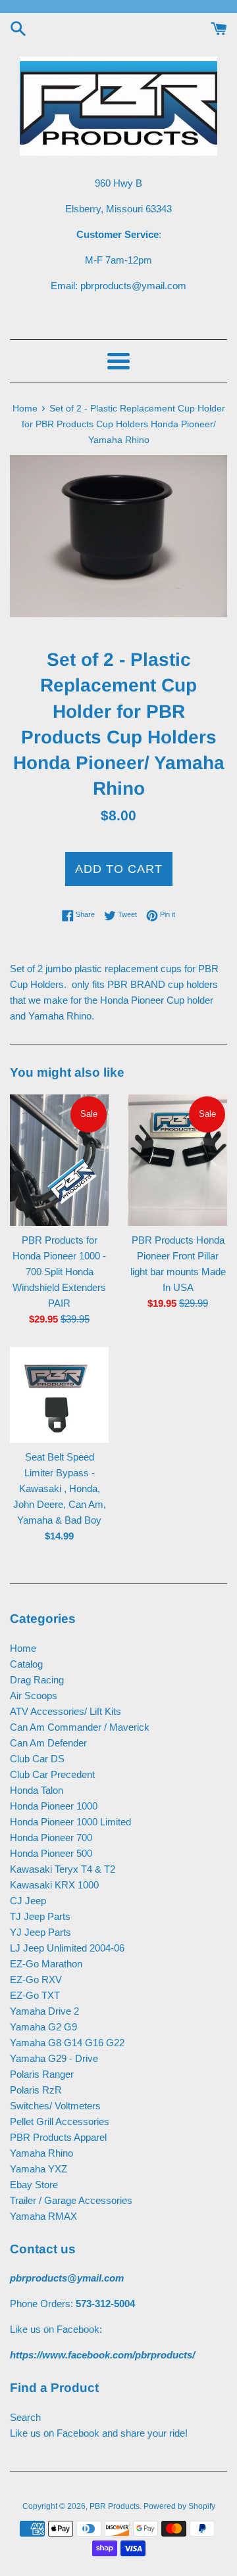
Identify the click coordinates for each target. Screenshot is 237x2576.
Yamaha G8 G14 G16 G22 (67, 2043)
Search (25, 2417)
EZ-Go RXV (36, 1979)
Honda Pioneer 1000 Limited (70, 1822)
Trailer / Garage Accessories (71, 2200)
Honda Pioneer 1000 (54, 1806)
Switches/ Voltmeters (55, 2106)
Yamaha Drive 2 (44, 2011)
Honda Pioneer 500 (51, 1853)
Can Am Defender (48, 1743)
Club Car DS (37, 1759)
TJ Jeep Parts (40, 1916)
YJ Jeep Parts (40, 1932)
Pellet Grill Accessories (60, 2121)
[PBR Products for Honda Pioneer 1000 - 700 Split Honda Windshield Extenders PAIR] (59, 1160)
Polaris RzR (36, 2090)
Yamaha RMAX (43, 2216)
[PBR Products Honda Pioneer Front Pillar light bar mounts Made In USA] (178, 1160)
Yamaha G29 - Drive (54, 2058)
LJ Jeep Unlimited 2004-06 (67, 1948)
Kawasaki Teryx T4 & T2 (63, 1869)
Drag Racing (37, 1680)
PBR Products (115, 2506)
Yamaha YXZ (39, 2169)
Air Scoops (34, 1696)
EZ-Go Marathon (46, 1964)
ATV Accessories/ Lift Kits (66, 1711)
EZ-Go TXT (35, 1995)
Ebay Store (34, 2185)
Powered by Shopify (179, 2506)
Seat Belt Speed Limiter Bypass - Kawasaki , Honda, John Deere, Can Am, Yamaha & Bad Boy (60, 1488)
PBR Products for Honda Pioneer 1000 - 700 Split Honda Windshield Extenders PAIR (59, 1272)
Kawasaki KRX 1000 (54, 1885)
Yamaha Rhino (41, 2153)
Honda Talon (37, 1790)
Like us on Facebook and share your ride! (99, 2433)
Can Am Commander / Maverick (80, 1727)
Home (23, 1648)
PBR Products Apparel (58, 2137)
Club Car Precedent (52, 1774)
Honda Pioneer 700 (51, 1838)
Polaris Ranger (42, 2074)
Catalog (26, 1664)
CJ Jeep (28, 1901)
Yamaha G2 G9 (43, 2027)
